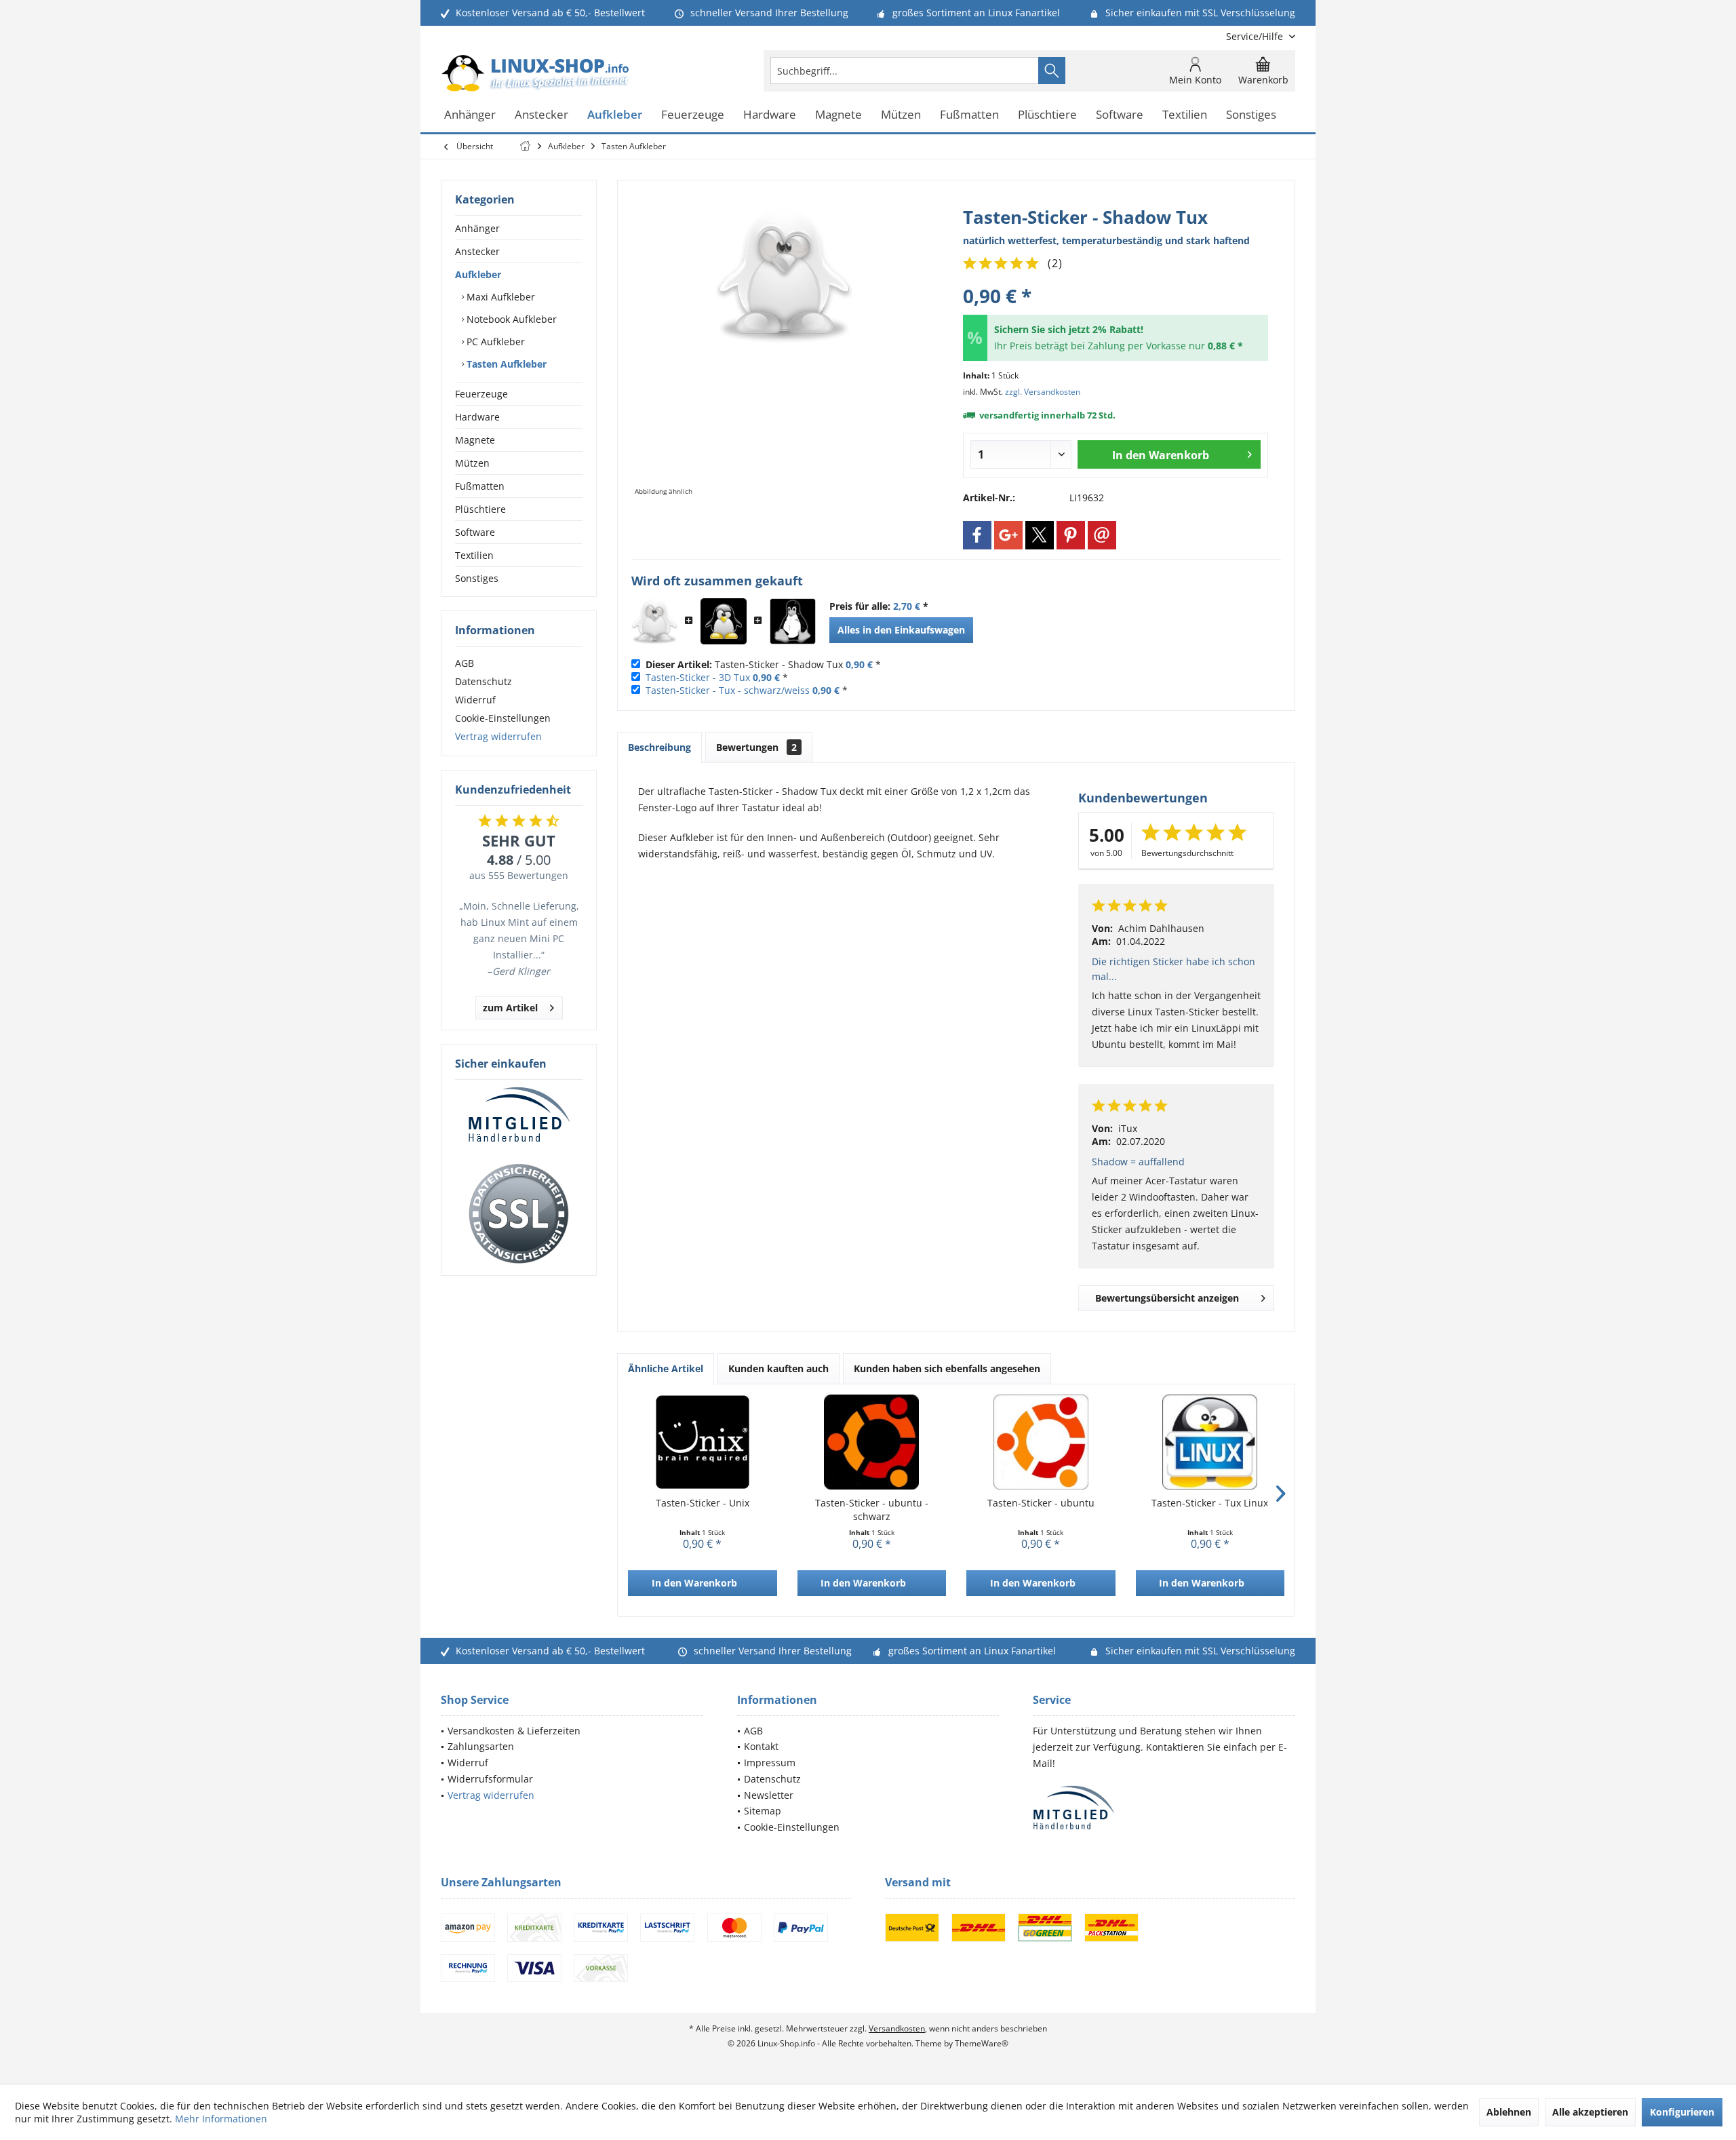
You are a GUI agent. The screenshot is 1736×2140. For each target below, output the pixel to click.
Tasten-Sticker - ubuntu (1041, 1503)
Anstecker (477, 251)
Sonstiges (477, 578)
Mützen (472, 463)
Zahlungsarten (481, 1746)
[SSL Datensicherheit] (519, 1214)
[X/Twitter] (1040, 535)
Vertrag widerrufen (498, 736)
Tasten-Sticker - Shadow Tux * (763, 664)
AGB (465, 663)
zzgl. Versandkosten (1043, 392)
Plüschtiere (480, 509)
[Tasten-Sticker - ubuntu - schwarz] (872, 1442)
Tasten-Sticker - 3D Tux (698, 677)
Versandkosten (897, 2028)
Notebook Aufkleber (510, 319)
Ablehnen (1509, 2112)
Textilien (474, 555)
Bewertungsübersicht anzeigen (1167, 1298)
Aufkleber (478, 274)
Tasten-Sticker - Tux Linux (1210, 1503)
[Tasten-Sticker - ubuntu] (1041, 1442)
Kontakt (761, 1746)
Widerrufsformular (490, 1779)
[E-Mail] (1102, 535)
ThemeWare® (982, 2043)
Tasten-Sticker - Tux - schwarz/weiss (728, 690)
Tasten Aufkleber (505, 364)
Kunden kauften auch (778, 1368)
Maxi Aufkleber (499, 297)
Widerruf (475, 700)
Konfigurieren (1682, 2112)
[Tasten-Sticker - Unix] (703, 1442)
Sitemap (763, 1811)
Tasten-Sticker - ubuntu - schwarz (872, 1510)
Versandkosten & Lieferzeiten (514, 1731)
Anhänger (477, 228)
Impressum (770, 1763)
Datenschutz (484, 681)
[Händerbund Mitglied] (519, 1115)
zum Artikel (510, 1008)
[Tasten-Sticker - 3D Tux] (724, 621)
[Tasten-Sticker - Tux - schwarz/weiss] (793, 621)
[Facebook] (977, 535)
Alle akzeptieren (1590, 2112)
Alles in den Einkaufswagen (901, 630)
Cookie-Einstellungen (503, 718)
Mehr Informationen (221, 2119)
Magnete (475, 440)
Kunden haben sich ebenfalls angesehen (947, 1368)
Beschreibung (659, 747)
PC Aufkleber (494, 342)
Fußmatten (480, 486)
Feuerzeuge (481, 394)
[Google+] (1008, 535)
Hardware (477, 417)
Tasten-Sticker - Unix (703, 1503)
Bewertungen (756, 747)
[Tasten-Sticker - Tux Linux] (1210, 1442)
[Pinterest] (1071, 535)
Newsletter (769, 1795)
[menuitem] (1256, 36)
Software (475, 532)
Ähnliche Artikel (666, 1368)
